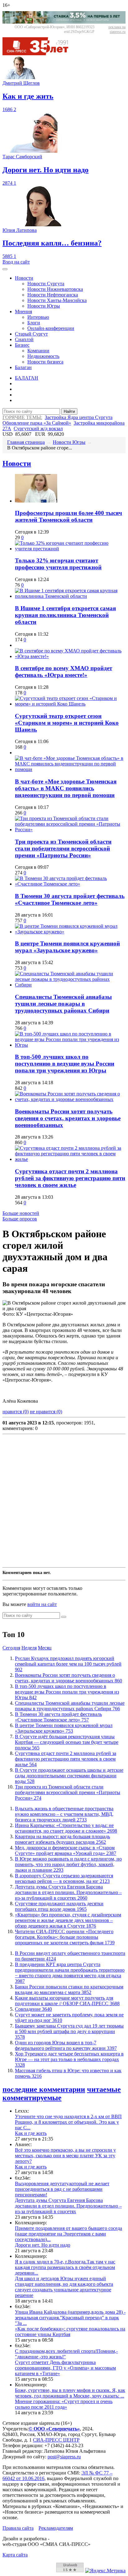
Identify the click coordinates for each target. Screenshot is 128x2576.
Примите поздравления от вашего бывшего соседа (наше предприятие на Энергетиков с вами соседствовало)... (69, 2234)
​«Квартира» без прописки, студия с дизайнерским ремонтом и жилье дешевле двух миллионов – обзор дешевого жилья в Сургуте (68, 1920)
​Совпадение (33, 2009)
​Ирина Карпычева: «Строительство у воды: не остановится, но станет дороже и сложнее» (66, 1828)
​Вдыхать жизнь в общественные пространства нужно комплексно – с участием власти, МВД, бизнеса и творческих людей (64, 1814)
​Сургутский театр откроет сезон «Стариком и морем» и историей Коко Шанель (67, 723)
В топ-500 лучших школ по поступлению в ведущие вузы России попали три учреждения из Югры (65, 1064)
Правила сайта (18, 2528)
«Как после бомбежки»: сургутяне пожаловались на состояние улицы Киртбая (70, 2332)
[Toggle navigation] (5, 269)
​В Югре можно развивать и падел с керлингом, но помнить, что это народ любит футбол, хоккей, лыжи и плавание (68, 1864)
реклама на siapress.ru (117, 29)
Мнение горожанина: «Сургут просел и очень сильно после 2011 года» (64, 2404)
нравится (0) (16, 1412)
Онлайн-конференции (51, 328)
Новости (24, 278)
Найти (69, 411)
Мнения (23, 311)
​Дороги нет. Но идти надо (43, 2245)
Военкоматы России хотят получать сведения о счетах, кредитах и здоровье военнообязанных (68, 1118)
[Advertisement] (64, 1501)
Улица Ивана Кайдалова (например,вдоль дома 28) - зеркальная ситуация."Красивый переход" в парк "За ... (70, 2318)
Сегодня (11, 1648)
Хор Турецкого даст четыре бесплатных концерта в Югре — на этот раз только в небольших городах (69, 2059)
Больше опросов (20, 1219)
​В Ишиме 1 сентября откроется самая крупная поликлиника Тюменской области (65, 615)
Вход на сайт (16, 262)
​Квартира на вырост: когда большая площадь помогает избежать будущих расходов (62, 1839)
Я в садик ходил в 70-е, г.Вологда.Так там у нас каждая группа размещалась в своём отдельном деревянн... (65, 2267)
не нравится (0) (46, 1412)
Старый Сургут (31, 334)
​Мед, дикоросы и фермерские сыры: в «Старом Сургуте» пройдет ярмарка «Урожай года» (66, 1850)
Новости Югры (44, 306)
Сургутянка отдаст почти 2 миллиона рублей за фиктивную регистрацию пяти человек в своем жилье (70, 1178)
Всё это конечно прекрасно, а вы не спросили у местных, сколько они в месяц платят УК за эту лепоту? (65, 2156)
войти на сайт (42, 1604)
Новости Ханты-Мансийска (57, 300)
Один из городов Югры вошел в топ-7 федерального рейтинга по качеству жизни (66, 2045)
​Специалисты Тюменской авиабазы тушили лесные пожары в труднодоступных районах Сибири (63, 1004)
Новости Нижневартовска (55, 289)
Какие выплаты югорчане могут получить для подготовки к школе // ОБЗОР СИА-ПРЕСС (67, 2001)
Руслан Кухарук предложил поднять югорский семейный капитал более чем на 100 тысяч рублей (68, 1664)
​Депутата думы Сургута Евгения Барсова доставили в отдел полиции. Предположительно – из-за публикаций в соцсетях (68, 1892)
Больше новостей (21, 1213)
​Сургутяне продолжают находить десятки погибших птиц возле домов (59, 1906)
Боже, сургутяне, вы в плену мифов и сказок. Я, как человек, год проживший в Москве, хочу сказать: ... (70, 2393)
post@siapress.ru (64, 2457)
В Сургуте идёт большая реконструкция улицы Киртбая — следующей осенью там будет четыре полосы (67, 1742)
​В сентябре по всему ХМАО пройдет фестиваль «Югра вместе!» (64, 672)
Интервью (38, 317)
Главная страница (26, 442)
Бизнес (22, 345)
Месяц (45, 1648)
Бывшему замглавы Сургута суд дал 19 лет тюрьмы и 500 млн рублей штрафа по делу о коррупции (69, 2031)
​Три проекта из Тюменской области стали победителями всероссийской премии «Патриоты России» (63, 848)
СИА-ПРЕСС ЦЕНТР (56, 2440)
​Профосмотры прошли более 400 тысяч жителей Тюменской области (69, 516)
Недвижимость (43, 356)
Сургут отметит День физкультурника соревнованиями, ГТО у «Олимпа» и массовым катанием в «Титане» (65, 2368)
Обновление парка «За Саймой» (37, 423)
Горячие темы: (22, 417)
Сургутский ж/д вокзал (38, 429)
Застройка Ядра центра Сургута (79, 417)
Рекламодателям (56, 2528)
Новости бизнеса (45, 362)
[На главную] (40, 54)
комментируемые (32, 2098)
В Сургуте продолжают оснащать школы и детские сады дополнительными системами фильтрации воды (69, 1776)
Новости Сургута (46, 284)
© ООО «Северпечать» (54, 2429)
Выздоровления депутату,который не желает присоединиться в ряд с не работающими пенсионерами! (62, 2189)
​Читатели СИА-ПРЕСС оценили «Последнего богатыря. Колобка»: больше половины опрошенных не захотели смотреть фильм (65, 1937)
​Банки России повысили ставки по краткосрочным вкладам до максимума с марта (69, 1990)
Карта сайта (15, 2555)
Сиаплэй (24, 339)
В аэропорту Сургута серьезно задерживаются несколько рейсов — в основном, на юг (64, 1878)
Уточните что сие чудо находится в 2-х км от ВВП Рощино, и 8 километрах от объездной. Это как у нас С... (68, 2122)
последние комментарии (44, 2089)
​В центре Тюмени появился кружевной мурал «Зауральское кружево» (67, 947)
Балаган (23, 367)
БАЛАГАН (27, 378)
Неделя (29, 1648)
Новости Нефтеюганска (53, 295)
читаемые (104, 2089)
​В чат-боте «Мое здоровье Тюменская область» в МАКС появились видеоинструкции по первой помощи (66, 788)
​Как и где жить (31, 2133)
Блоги (34, 323)
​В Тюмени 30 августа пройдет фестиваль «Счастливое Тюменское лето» (70, 899)
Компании (38, 351)
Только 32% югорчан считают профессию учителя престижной (58, 564)
